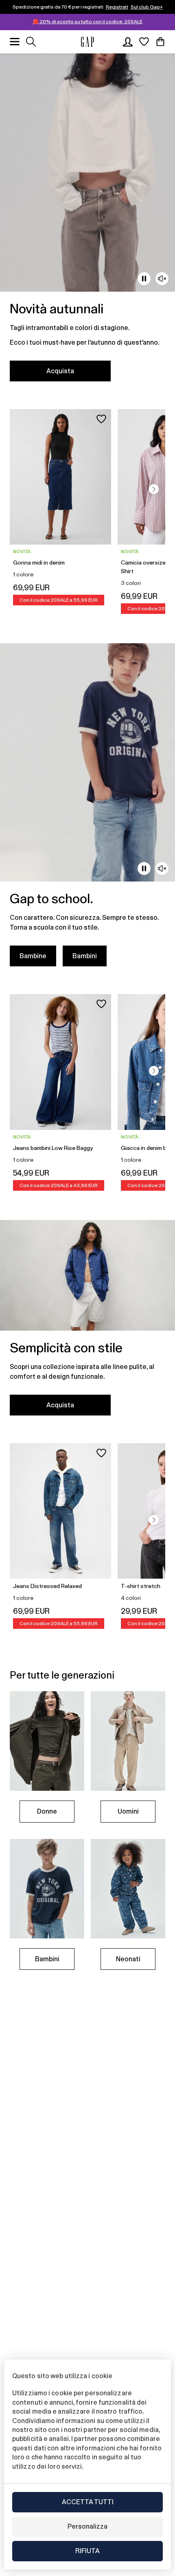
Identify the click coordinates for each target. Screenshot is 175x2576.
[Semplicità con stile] (87, 1323)
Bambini (85, 956)
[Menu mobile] (15, 42)
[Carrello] (160, 42)
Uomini (128, 1811)
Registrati (117, 7)
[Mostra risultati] (31, 42)
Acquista (60, 371)
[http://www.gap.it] (87, 42)
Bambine (33, 956)
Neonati (128, 1959)
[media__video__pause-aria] (144, 279)
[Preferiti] (144, 42)
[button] (154, 489)
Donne (47, 1811)
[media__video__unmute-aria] (162, 279)
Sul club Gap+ (147, 7)
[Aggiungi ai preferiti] (101, 419)
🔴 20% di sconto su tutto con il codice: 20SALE (87, 22)
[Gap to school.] (87, 810)
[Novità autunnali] (87, 222)
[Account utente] (128, 42)
